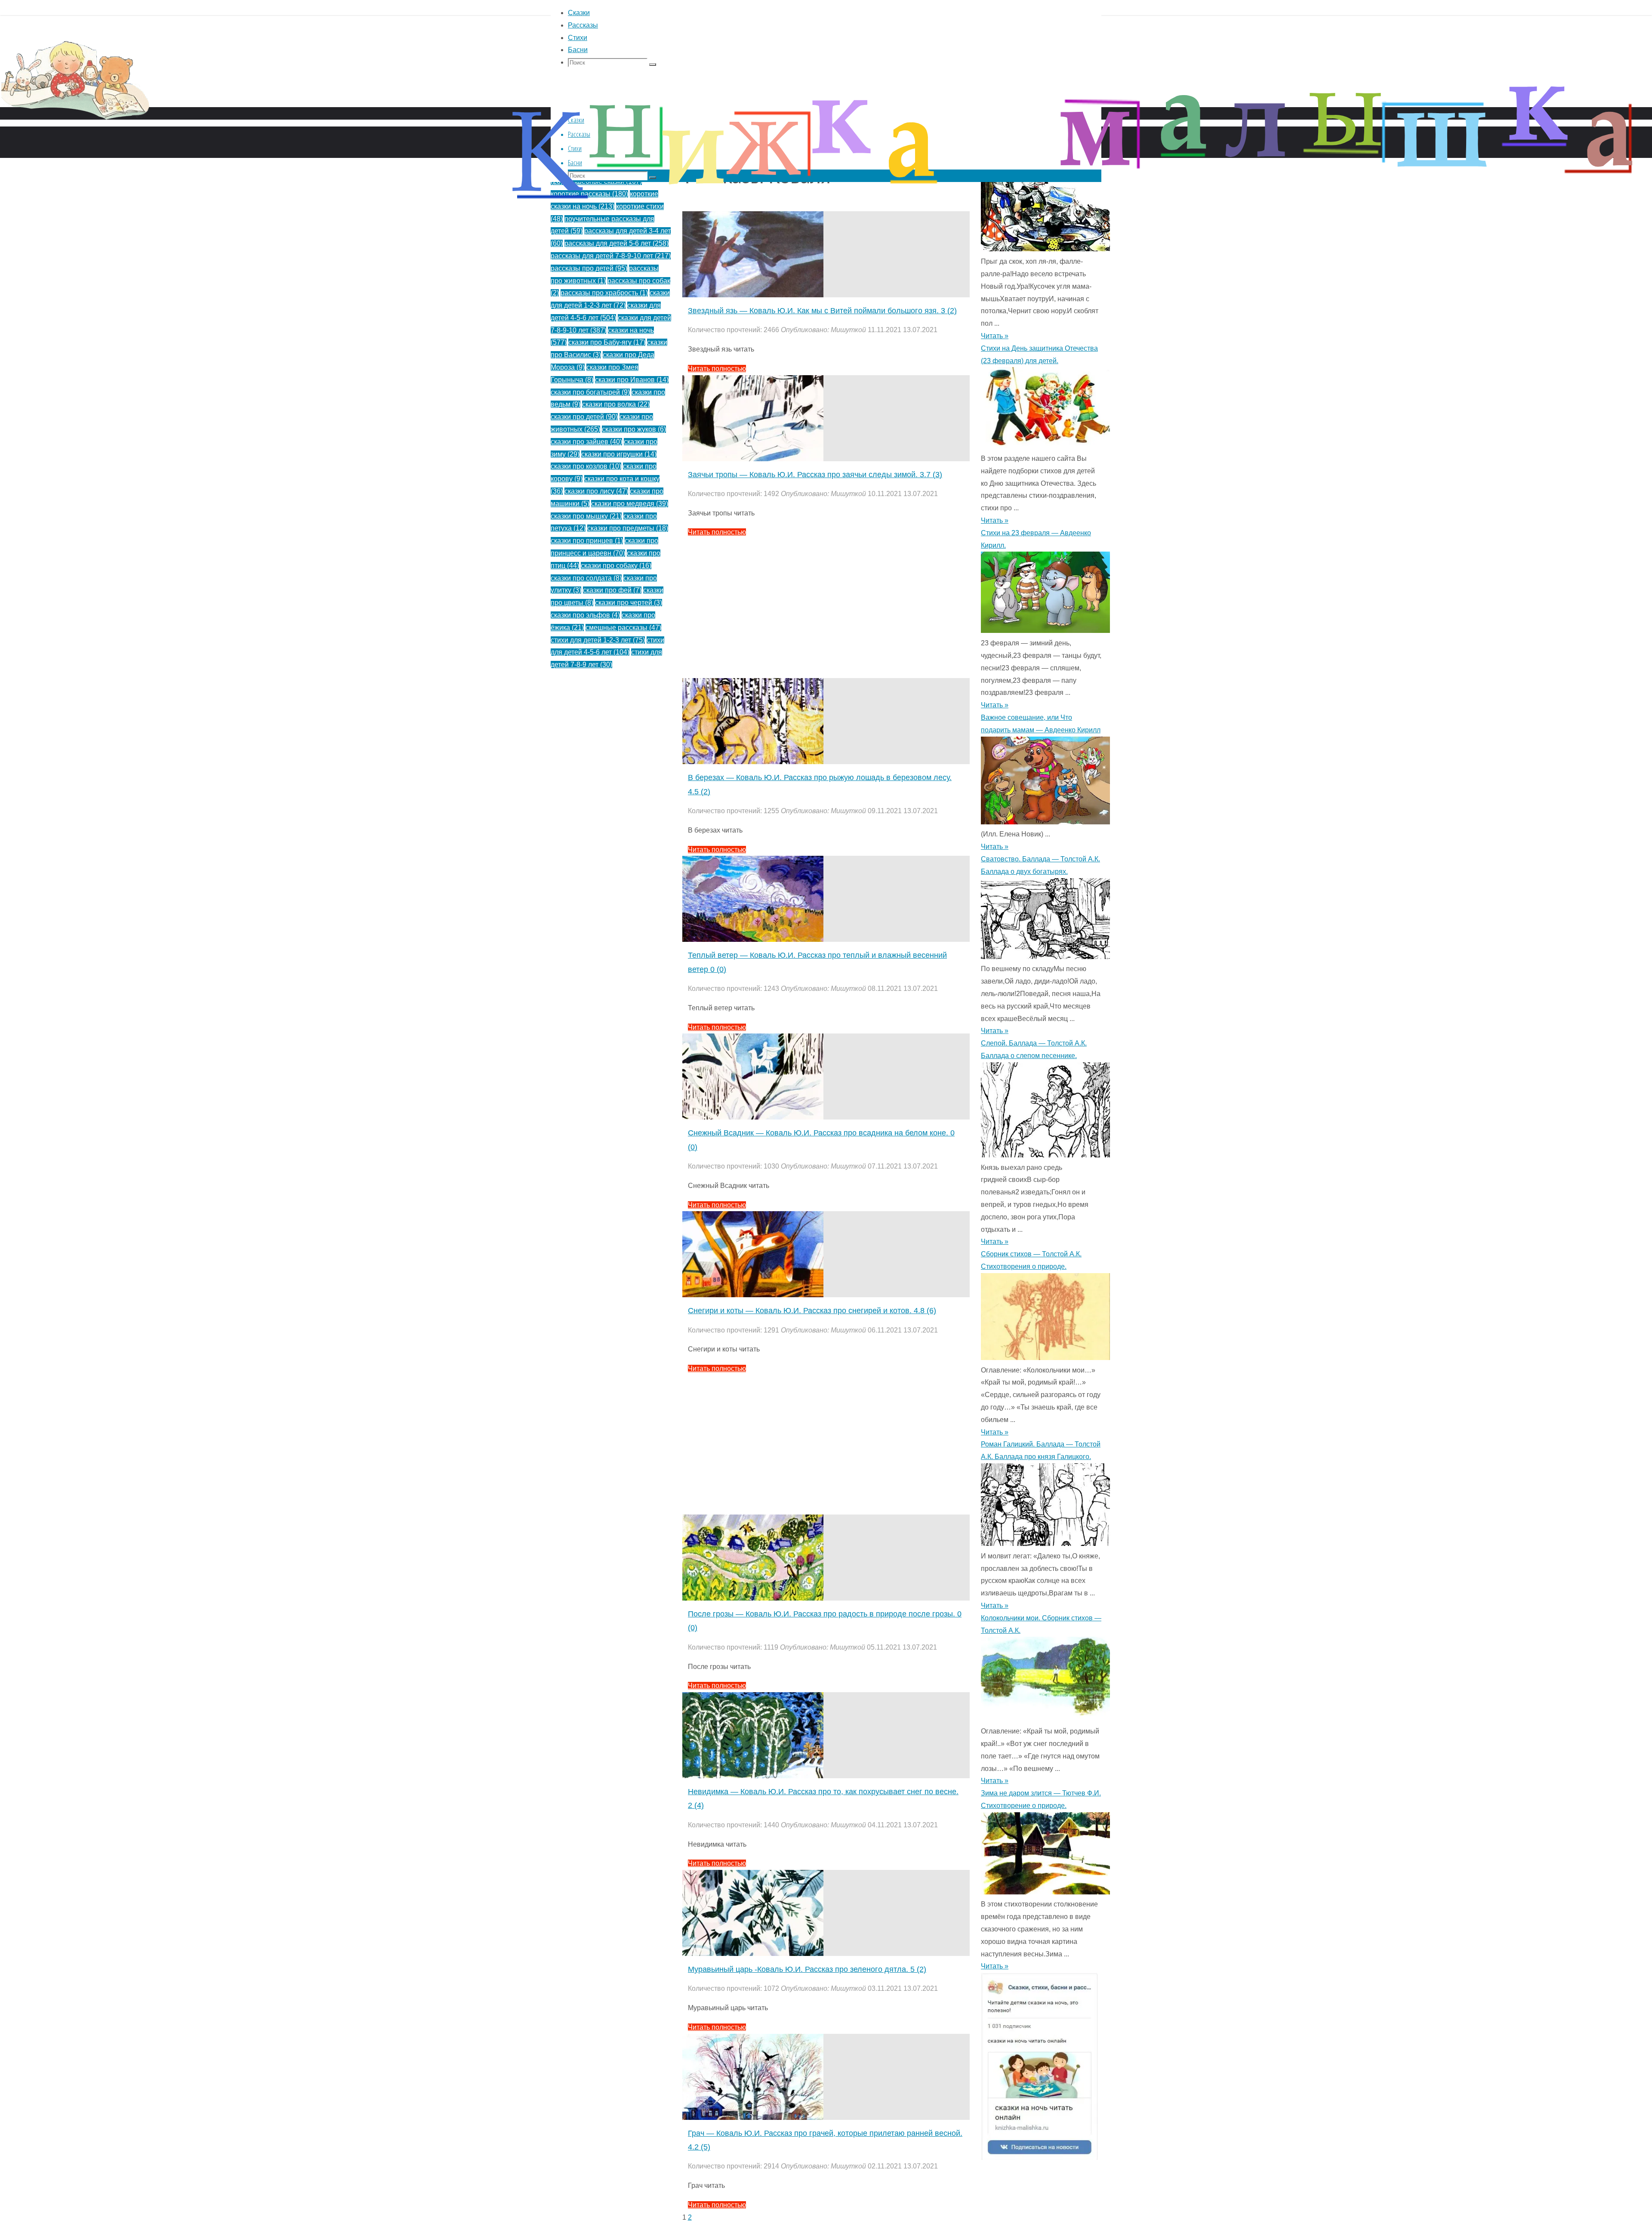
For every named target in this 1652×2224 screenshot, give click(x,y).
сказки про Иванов (632, 380)
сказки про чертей (629, 603)
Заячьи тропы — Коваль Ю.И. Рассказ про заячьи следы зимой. (815, 475)
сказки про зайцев (586, 442)
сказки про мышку (586, 516)
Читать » (995, 520)
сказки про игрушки (619, 454)
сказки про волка (616, 404)
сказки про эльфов (585, 615)
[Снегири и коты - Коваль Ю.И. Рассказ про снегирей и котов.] (753, 1295)
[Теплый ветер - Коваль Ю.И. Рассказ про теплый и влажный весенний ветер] (753, 939)
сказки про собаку (616, 566)
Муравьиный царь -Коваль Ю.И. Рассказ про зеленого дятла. (807, 1969)
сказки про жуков (634, 429)
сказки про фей (612, 590)
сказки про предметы (628, 528)
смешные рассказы (623, 628)
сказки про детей (584, 417)
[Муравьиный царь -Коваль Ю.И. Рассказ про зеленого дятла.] (753, 1954)
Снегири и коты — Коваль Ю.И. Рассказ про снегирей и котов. (812, 1311)
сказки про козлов (586, 466)
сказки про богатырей (590, 392)
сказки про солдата (586, 578)
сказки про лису (596, 491)
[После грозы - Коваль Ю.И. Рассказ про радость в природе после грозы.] (753, 1598)
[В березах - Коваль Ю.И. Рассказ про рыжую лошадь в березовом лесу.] (753, 762)
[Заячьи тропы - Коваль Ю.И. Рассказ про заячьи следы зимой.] (753, 459)
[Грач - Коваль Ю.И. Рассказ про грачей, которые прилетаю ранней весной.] (753, 2118)
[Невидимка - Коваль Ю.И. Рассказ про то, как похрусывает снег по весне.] (753, 1776)
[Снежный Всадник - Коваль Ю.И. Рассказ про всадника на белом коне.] (753, 1117)
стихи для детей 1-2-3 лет (598, 640)
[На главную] (258, 133)
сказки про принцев (587, 541)
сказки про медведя (630, 504)
